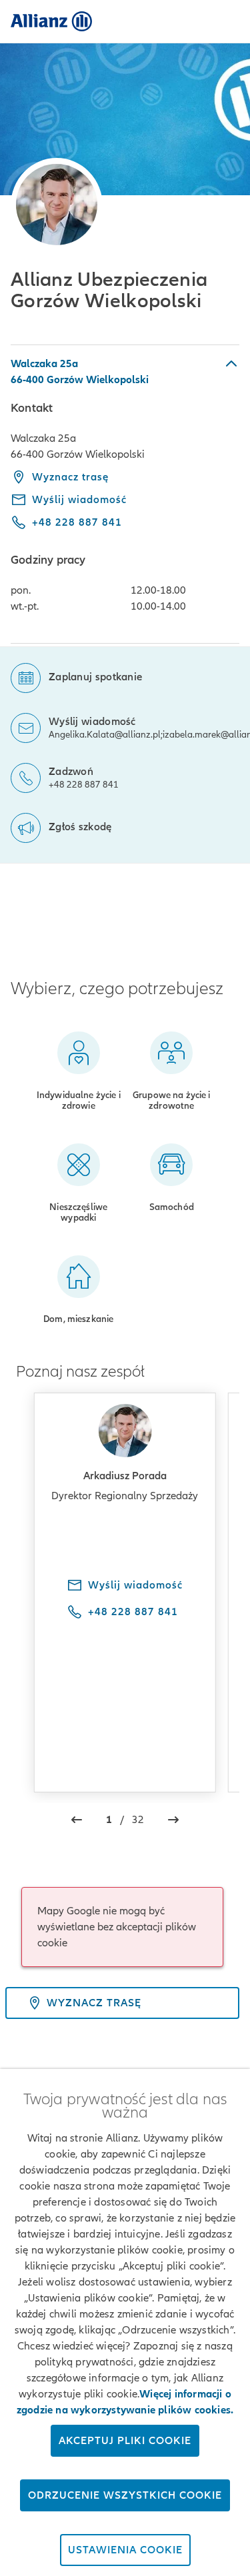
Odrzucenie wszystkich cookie (125, 2495)
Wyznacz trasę (70, 477)
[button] (125, 371)
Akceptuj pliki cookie (125, 2441)
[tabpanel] (125, 494)
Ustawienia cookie (125, 2550)
